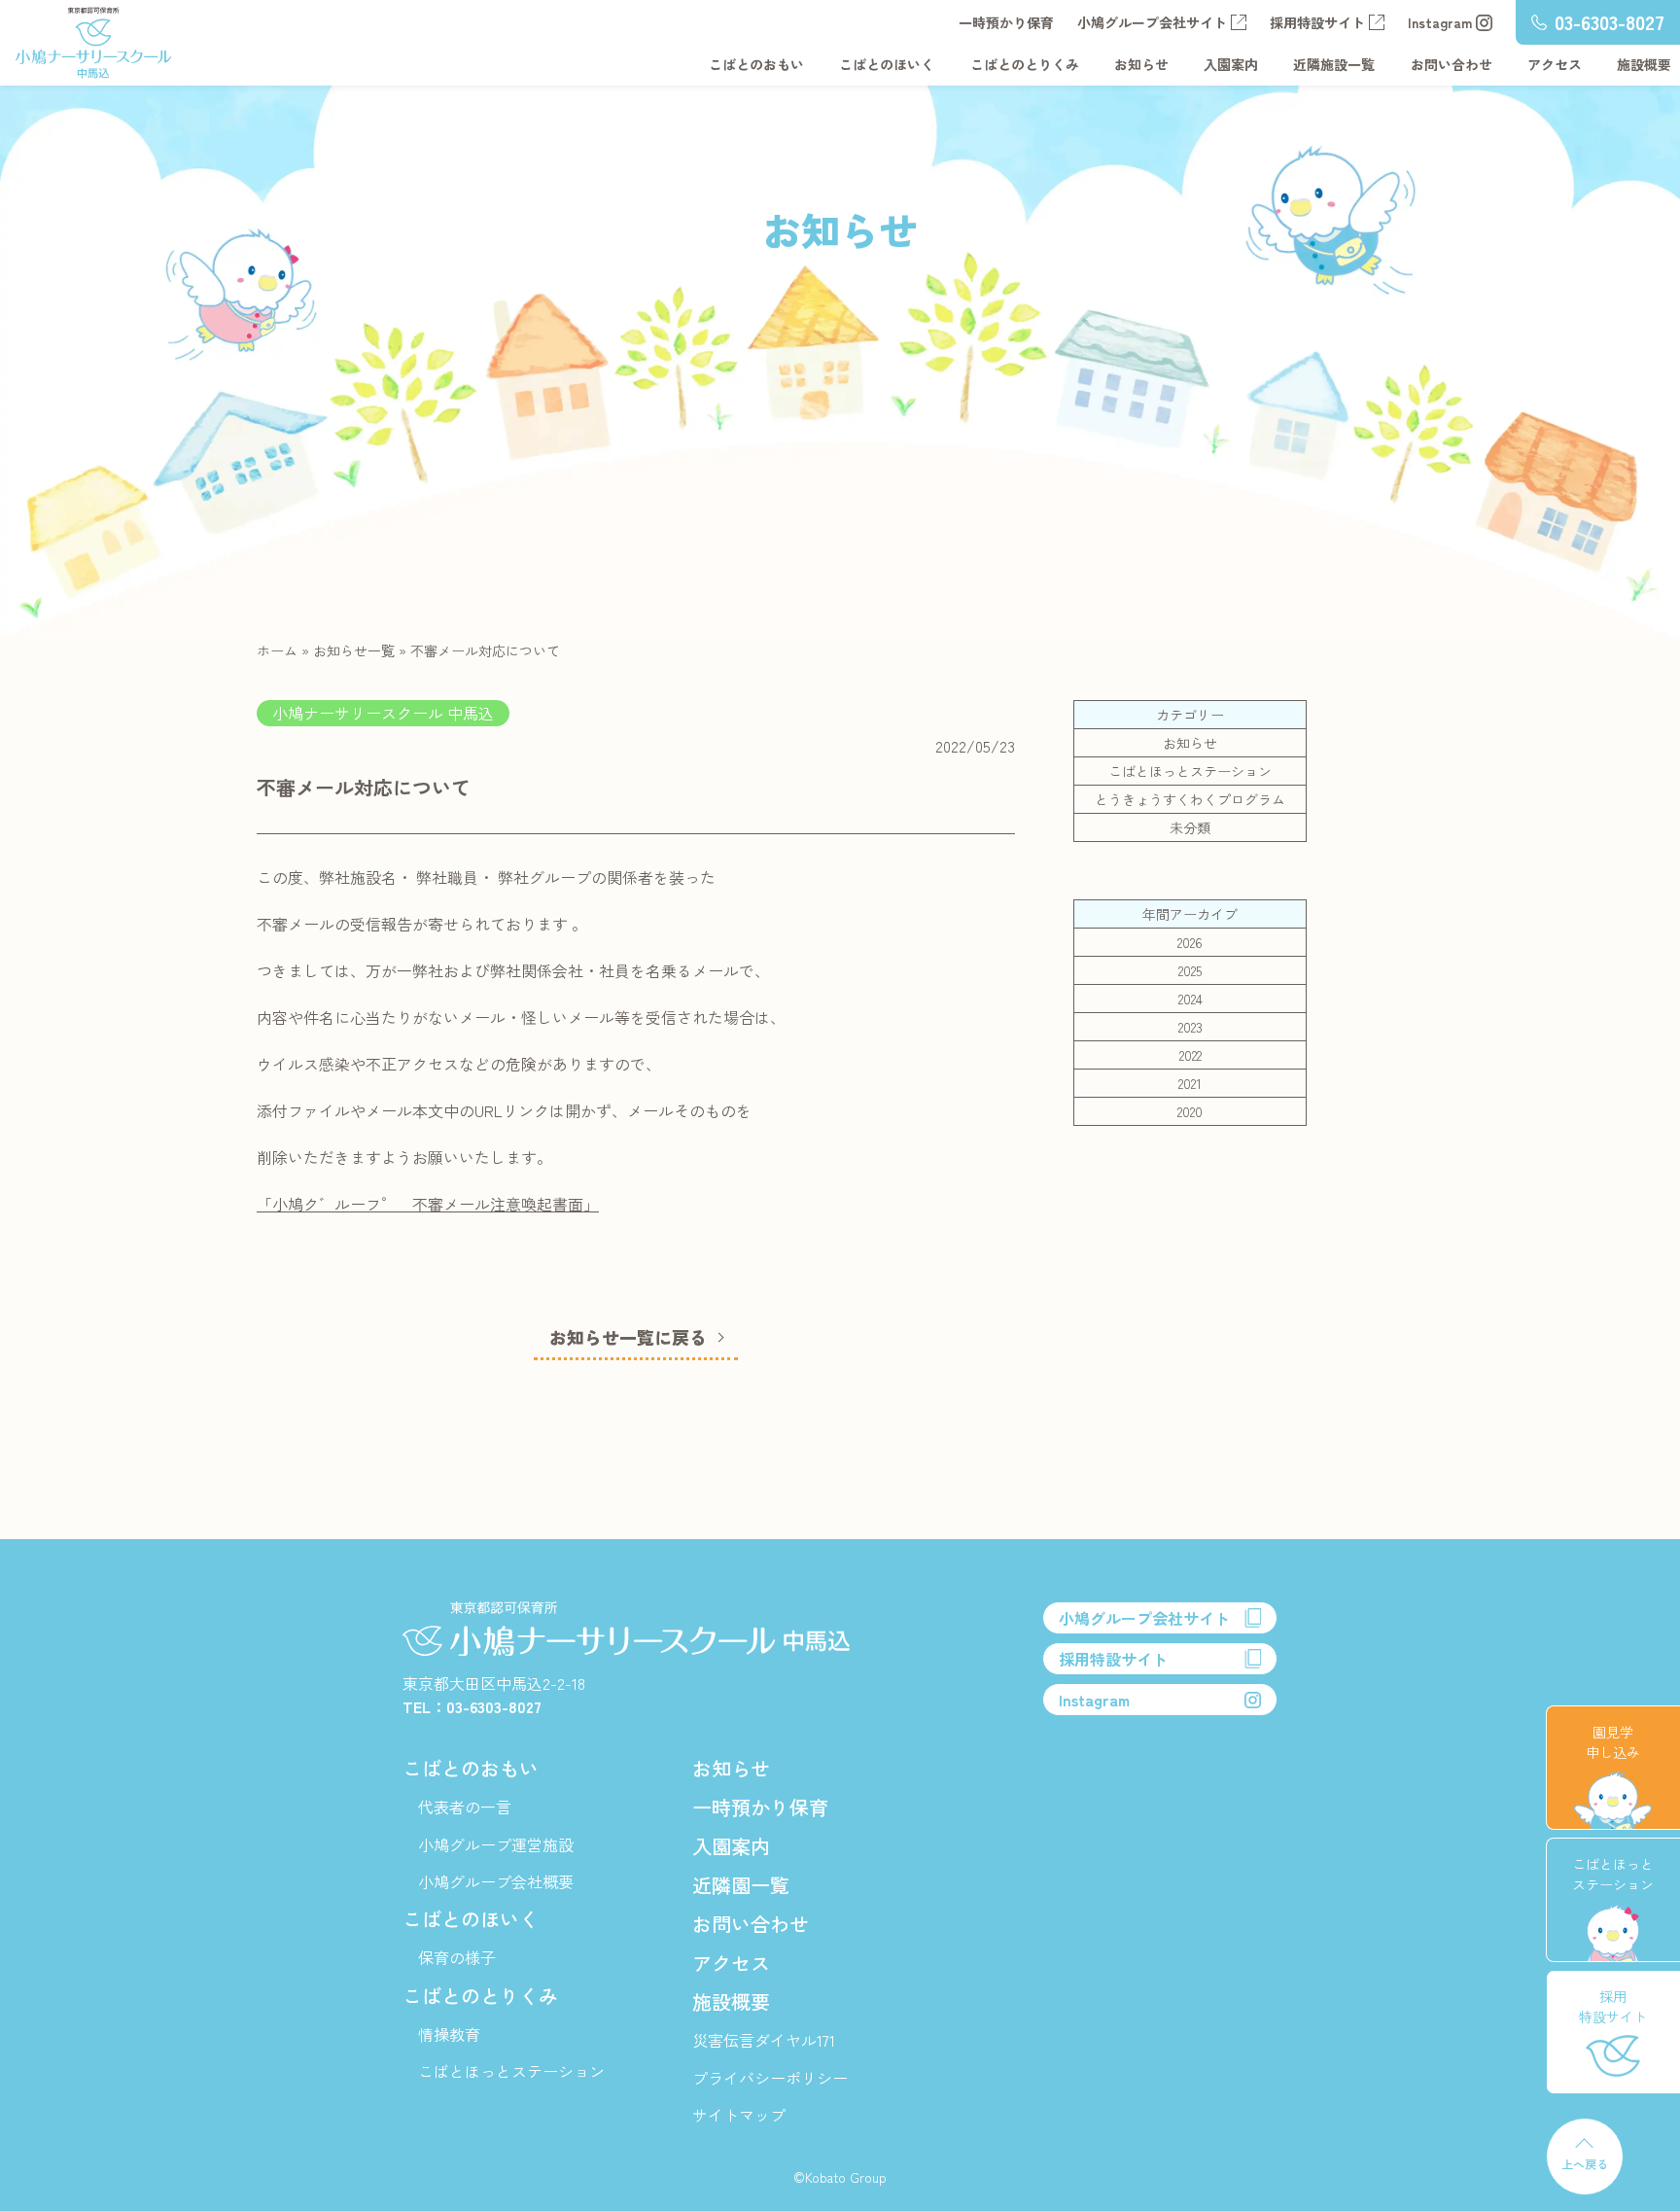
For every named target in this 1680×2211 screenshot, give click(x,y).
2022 (1190, 1055)
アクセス (1555, 64)
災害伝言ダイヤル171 (764, 2040)
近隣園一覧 (741, 1885)
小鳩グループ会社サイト (1152, 22)
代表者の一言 (465, 1807)
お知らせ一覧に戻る (628, 1337)
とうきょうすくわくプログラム (1190, 799)
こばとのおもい (756, 64)
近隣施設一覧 (1334, 64)
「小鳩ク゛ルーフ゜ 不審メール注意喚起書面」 (428, 1204)
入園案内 (1231, 64)
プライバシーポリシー (770, 2078)
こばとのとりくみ (1025, 64)
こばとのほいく (887, 64)
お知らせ (1141, 64)
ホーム (277, 650)
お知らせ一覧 (354, 650)
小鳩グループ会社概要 (496, 1881)
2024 (1190, 999)
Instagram (1440, 22)
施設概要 (1644, 64)
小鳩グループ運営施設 (496, 1844)
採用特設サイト (1317, 22)
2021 (1190, 1083)
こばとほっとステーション (1190, 771)
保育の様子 (457, 1957)
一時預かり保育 (1006, 22)
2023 (1190, 1027)
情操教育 (449, 2034)
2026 (1190, 942)
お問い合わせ (1452, 64)
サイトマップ (739, 2115)
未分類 (1190, 827)
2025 (1190, 970)
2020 (1190, 1111)
